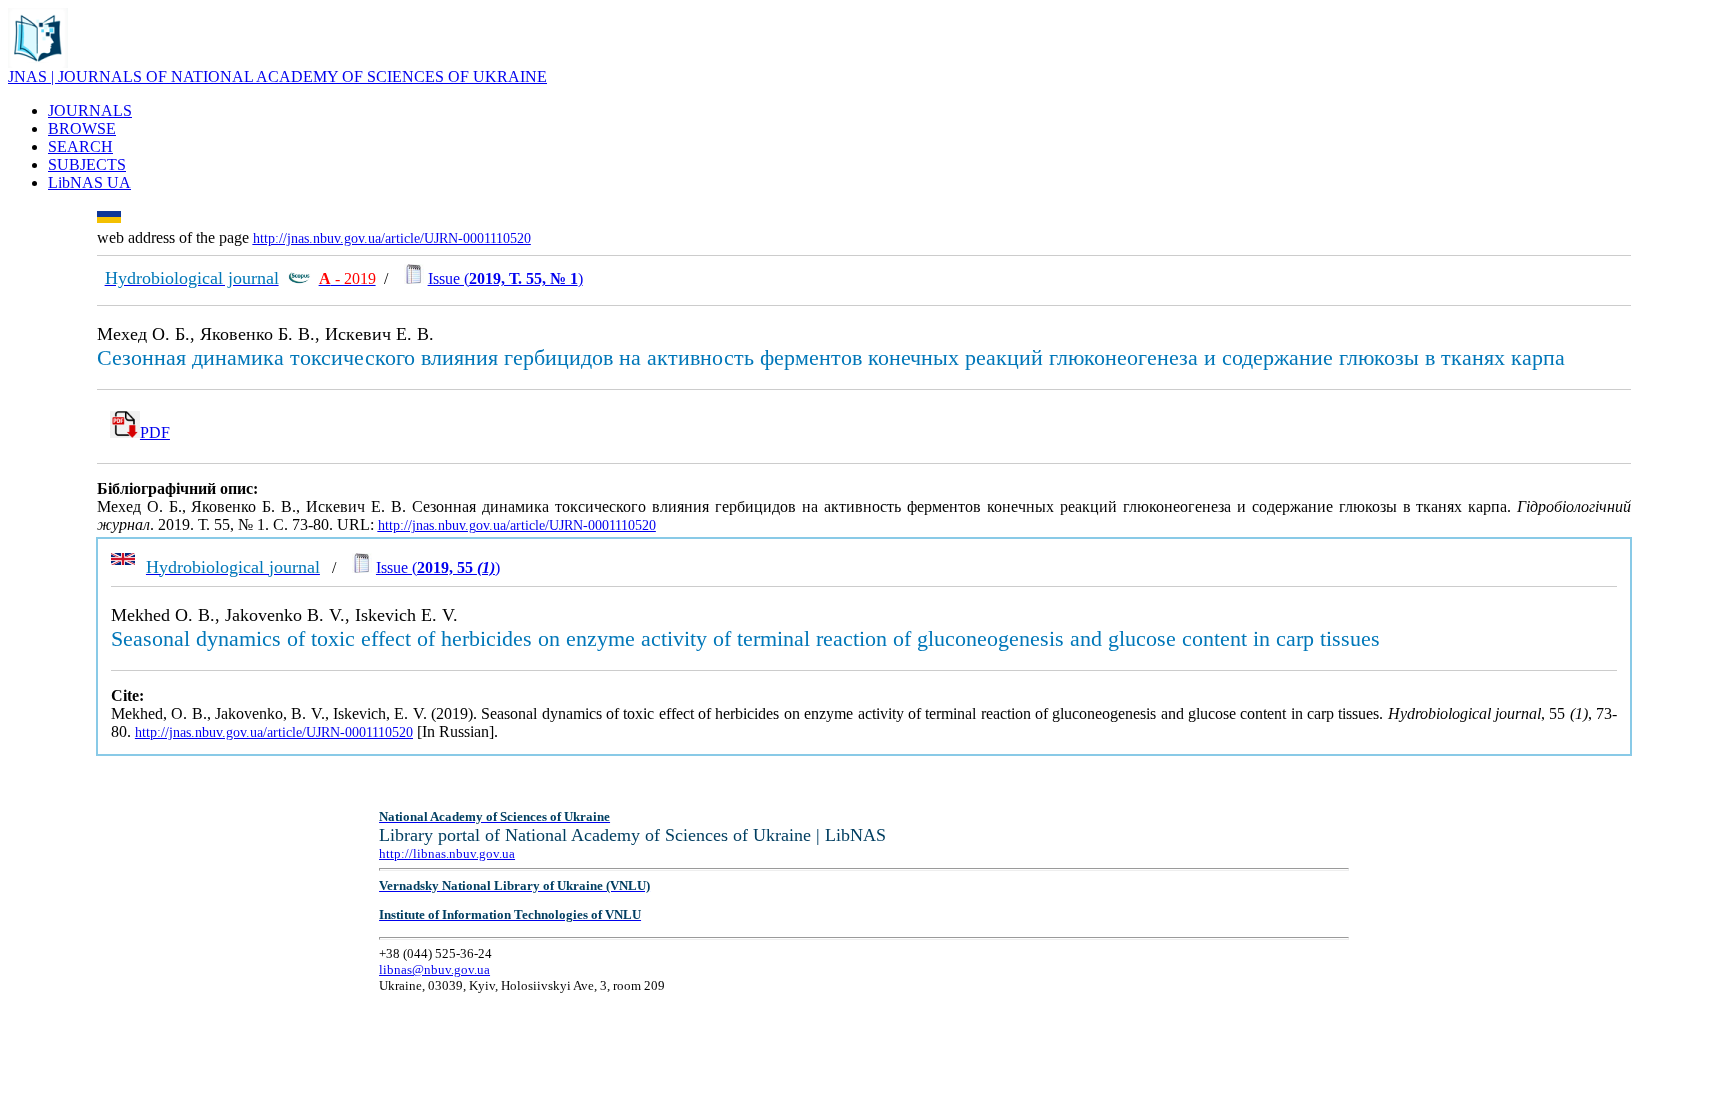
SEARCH (80, 146)
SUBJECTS (87, 164)
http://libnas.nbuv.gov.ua (447, 853)
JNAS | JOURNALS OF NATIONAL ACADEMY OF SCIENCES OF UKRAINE (277, 76)
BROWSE (82, 128)
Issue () (505, 278)
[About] (38, 62)
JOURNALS (90, 110)
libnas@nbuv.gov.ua (434, 969)
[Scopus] (299, 278)
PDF (155, 432)
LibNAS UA (89, 182)
